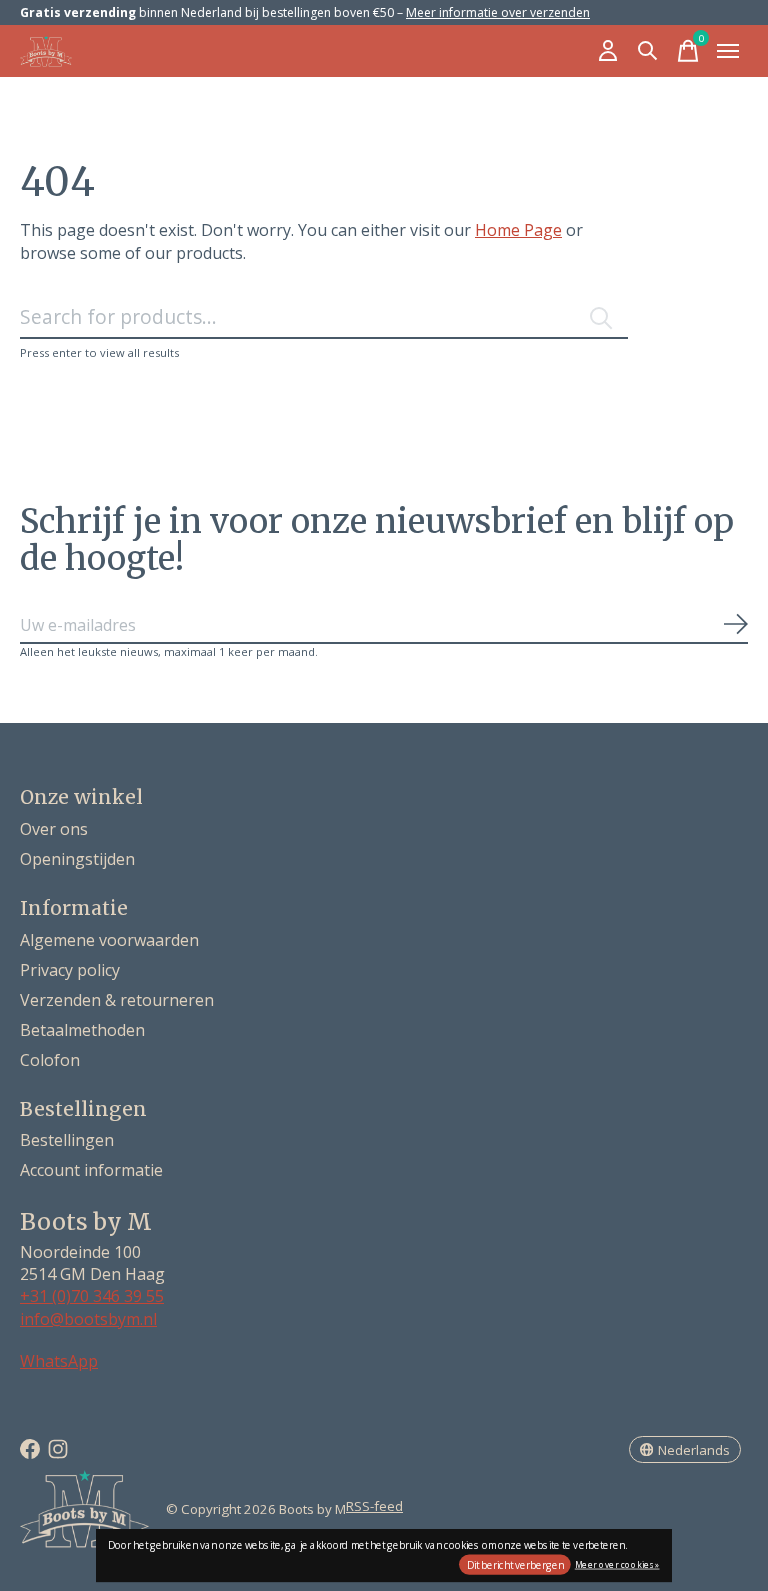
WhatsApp (59, 1361)
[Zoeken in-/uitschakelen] (648, 51)
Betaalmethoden (82, 1030)
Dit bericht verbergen (515, 1565)
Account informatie (91, 1170)
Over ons (54, 829)
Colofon (50, 1060)
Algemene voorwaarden (109, 940)
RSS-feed (374, 1506)
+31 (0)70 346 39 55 (92, 1296)
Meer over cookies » (617, 1563)
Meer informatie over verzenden (498, 12)
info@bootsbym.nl (88, 1319)
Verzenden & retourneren (117, 1000)
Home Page (518, 230)
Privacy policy (70, 970)
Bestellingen (67, 1140)
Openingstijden (77, 859)
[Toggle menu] (728, 51)
